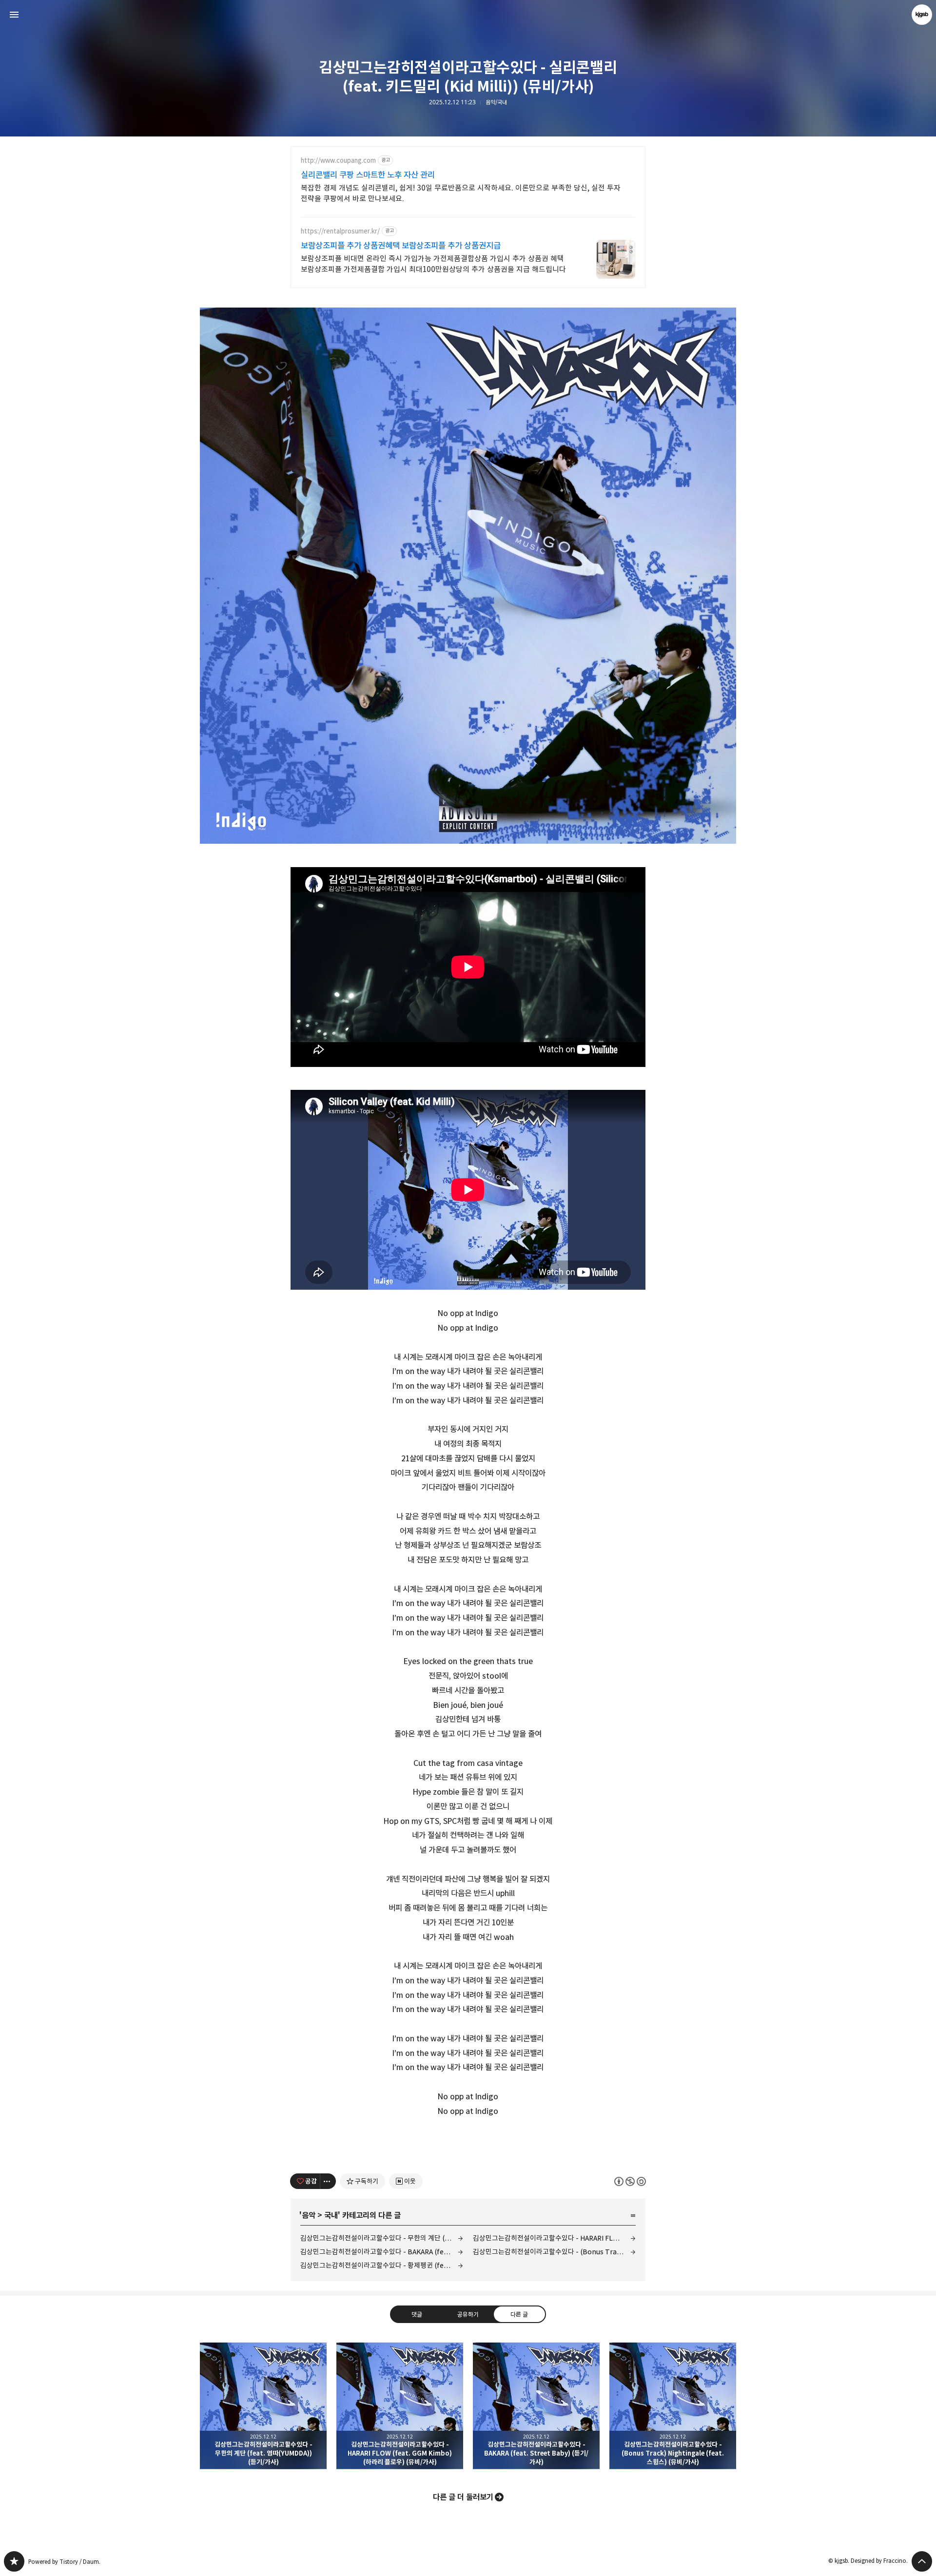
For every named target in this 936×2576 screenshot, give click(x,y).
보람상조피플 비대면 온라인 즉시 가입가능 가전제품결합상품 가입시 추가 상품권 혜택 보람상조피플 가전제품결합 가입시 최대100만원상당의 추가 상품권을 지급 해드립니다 (433, 264)
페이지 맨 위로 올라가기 (922, 2561)
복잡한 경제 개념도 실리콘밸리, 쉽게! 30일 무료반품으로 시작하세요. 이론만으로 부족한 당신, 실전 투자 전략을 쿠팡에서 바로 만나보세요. (461, 193)
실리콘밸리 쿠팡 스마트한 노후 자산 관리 (368, 175)
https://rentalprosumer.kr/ (340, 231)
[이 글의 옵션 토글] (328, 2181)
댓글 (417, 2314)
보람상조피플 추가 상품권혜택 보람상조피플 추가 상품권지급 (401, 246)
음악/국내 (496, 102)
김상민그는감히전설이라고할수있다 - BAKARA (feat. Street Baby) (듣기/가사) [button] (536, 2406)
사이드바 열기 (14, 15)
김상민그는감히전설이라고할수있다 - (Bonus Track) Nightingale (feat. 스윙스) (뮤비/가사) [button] (673, 2406)
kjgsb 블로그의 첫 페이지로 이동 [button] (468, 15)
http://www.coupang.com (338, 161)
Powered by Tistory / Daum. (64, 2562)
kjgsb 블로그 (14, 2561)
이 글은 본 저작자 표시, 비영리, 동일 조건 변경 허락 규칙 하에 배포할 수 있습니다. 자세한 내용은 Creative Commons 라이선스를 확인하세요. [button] (630, 2181)
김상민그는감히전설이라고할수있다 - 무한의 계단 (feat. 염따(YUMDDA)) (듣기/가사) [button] (263, 2406)
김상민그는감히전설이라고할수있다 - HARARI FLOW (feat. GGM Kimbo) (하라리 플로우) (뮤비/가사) (554, 2238)
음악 (309, 2215)
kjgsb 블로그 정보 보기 (922, 15)
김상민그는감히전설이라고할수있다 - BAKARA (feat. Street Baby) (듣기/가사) (382, 2252)
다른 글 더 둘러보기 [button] (463, 2497)
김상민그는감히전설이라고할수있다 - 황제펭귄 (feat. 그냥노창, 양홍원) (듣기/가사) (382, 2265)
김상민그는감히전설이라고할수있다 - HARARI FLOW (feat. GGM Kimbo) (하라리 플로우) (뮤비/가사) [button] (400, 2406)
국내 (331, 2215)
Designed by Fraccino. (879, 2561)
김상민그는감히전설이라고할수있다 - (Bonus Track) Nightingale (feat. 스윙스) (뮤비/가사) (554, 2252)
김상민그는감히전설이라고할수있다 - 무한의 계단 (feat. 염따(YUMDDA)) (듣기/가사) (382, 2238)
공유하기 (468, 2314)
